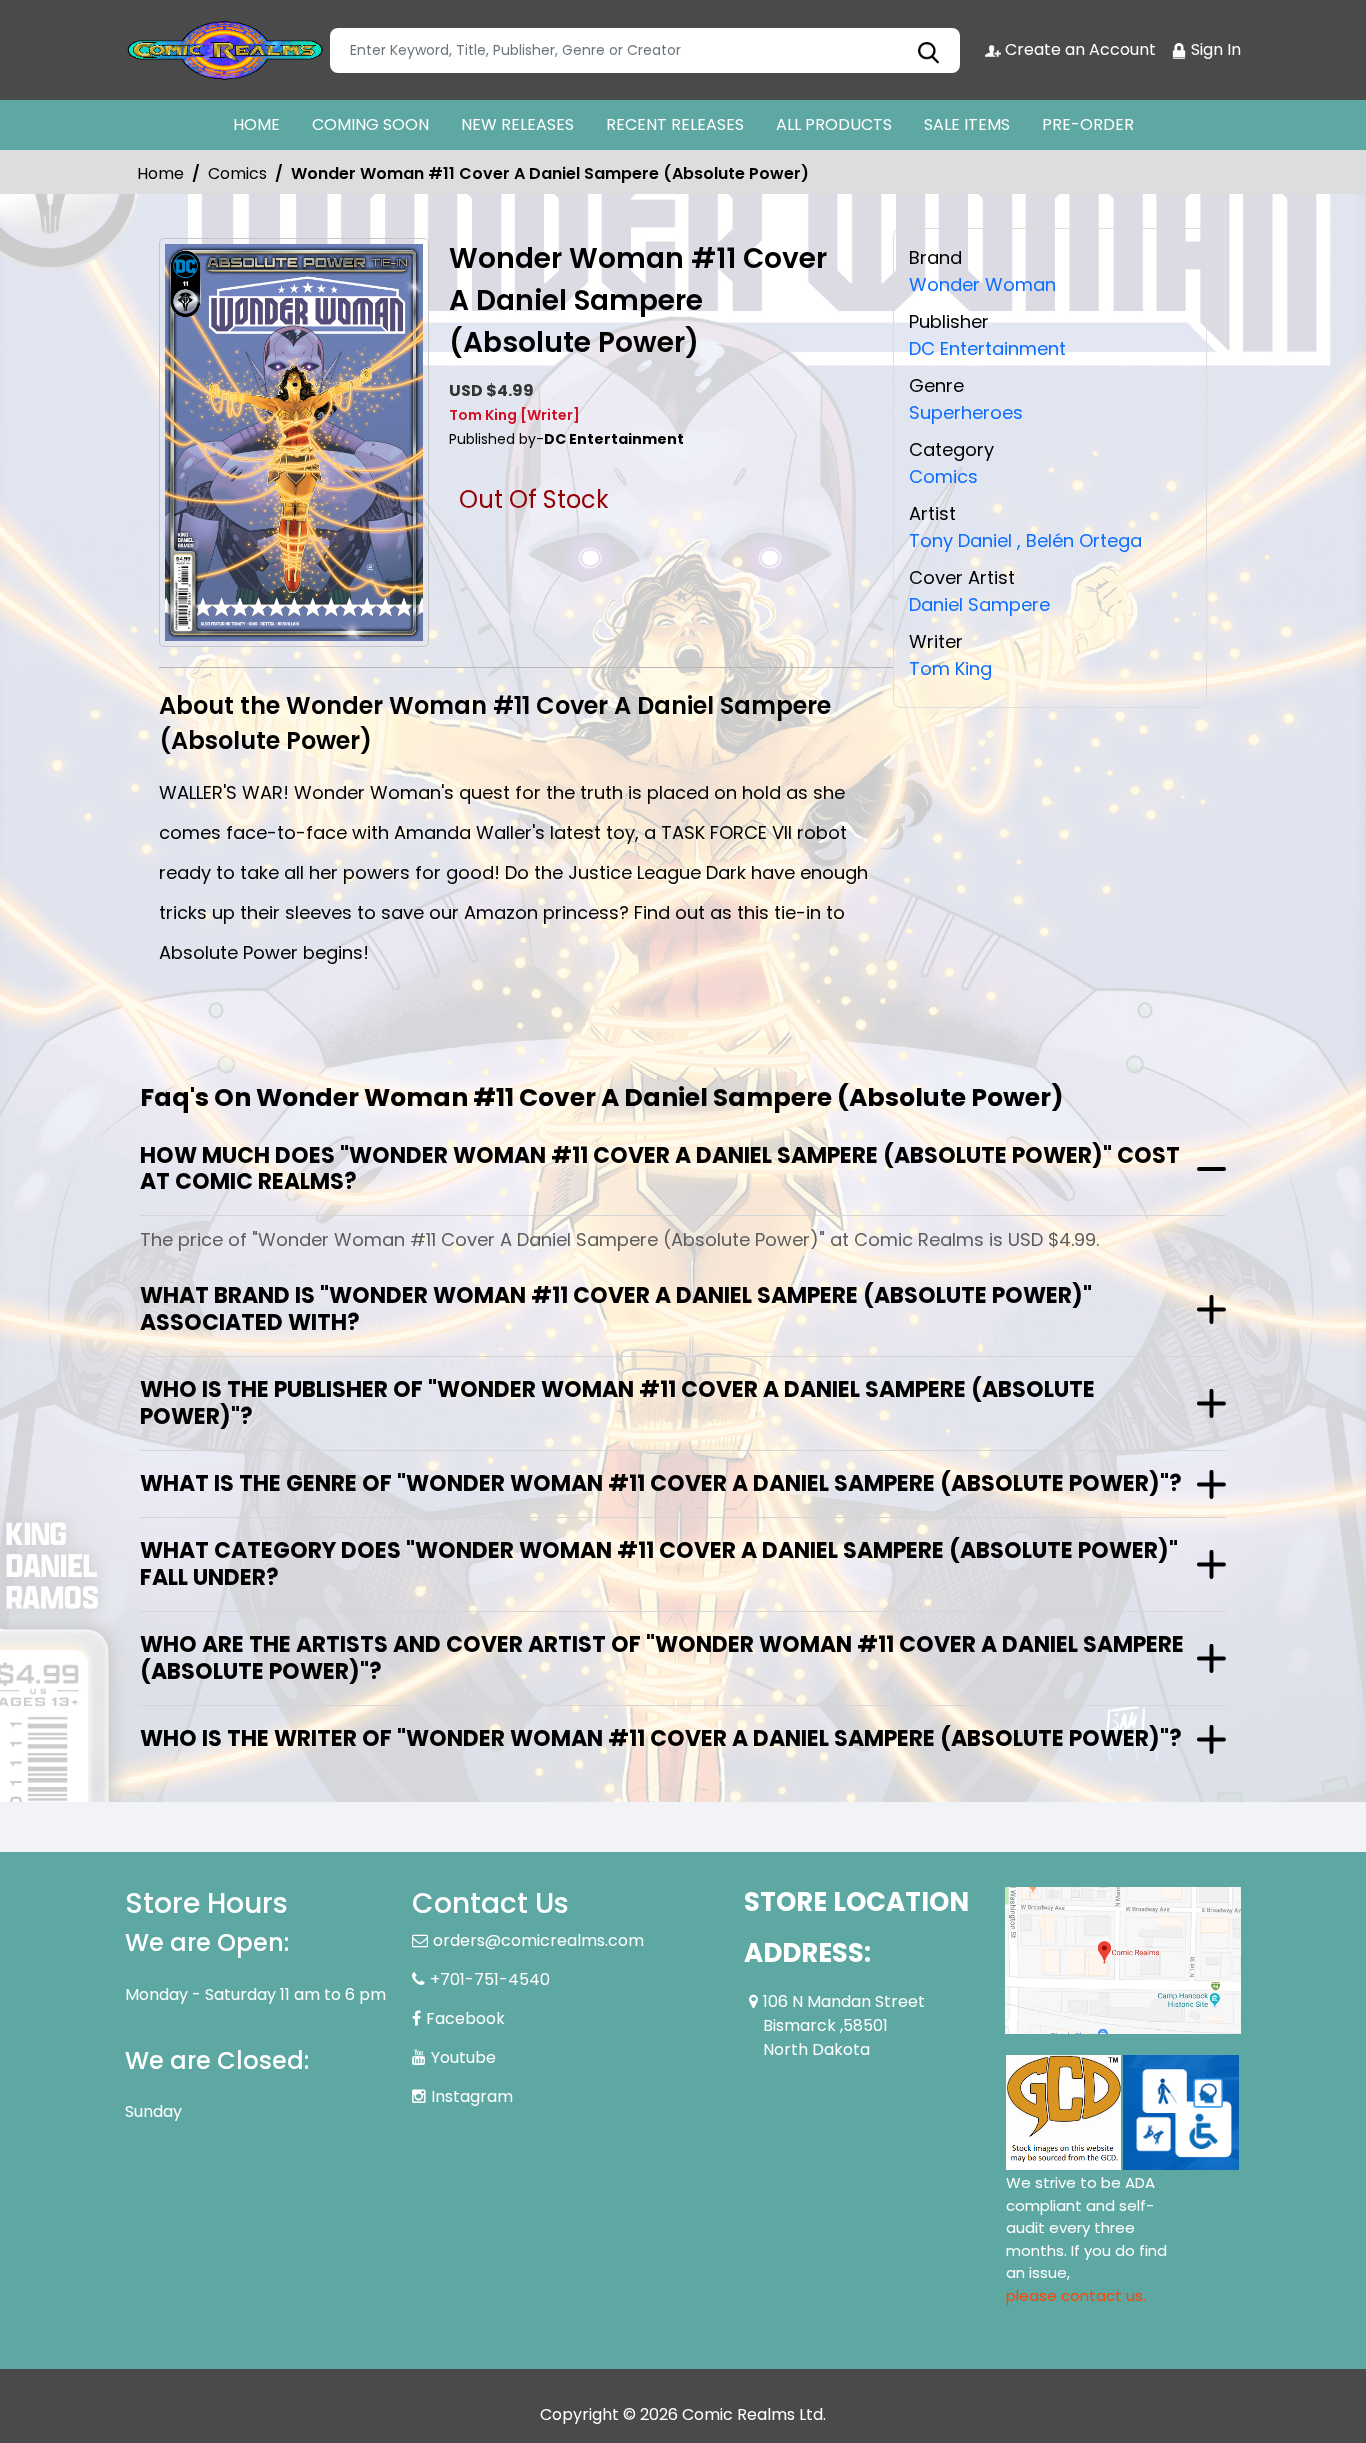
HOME (256, 124)
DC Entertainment (987, 348)
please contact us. (1076, 2295)
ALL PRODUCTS (834, 124)
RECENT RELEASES (675, 124)
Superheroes (966, 412)
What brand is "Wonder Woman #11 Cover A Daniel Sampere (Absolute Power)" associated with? (616, 1308)
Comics (237, 173)
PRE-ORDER (1088, 124)
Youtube (463, 2057)
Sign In (1214, 49)
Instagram (472, 2096)
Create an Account (1078, 49)
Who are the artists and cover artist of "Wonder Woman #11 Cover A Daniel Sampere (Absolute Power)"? (662, 1657)
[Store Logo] (225, 50)
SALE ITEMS (967, 124)
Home (160, 173)
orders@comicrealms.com (538, 1940)
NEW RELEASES (517, 124)
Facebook (465, 2018)
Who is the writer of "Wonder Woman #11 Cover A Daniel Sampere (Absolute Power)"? (661, 1738)
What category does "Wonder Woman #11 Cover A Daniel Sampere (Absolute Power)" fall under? (659, 1563)
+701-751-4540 (490, 1979)
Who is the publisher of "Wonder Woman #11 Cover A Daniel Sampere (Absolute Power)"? (617, 1402)
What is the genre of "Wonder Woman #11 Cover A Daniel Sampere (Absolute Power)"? (661, 1483)
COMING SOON (370, 124)
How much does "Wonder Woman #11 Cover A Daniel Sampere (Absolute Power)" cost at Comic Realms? (660, 1168)
